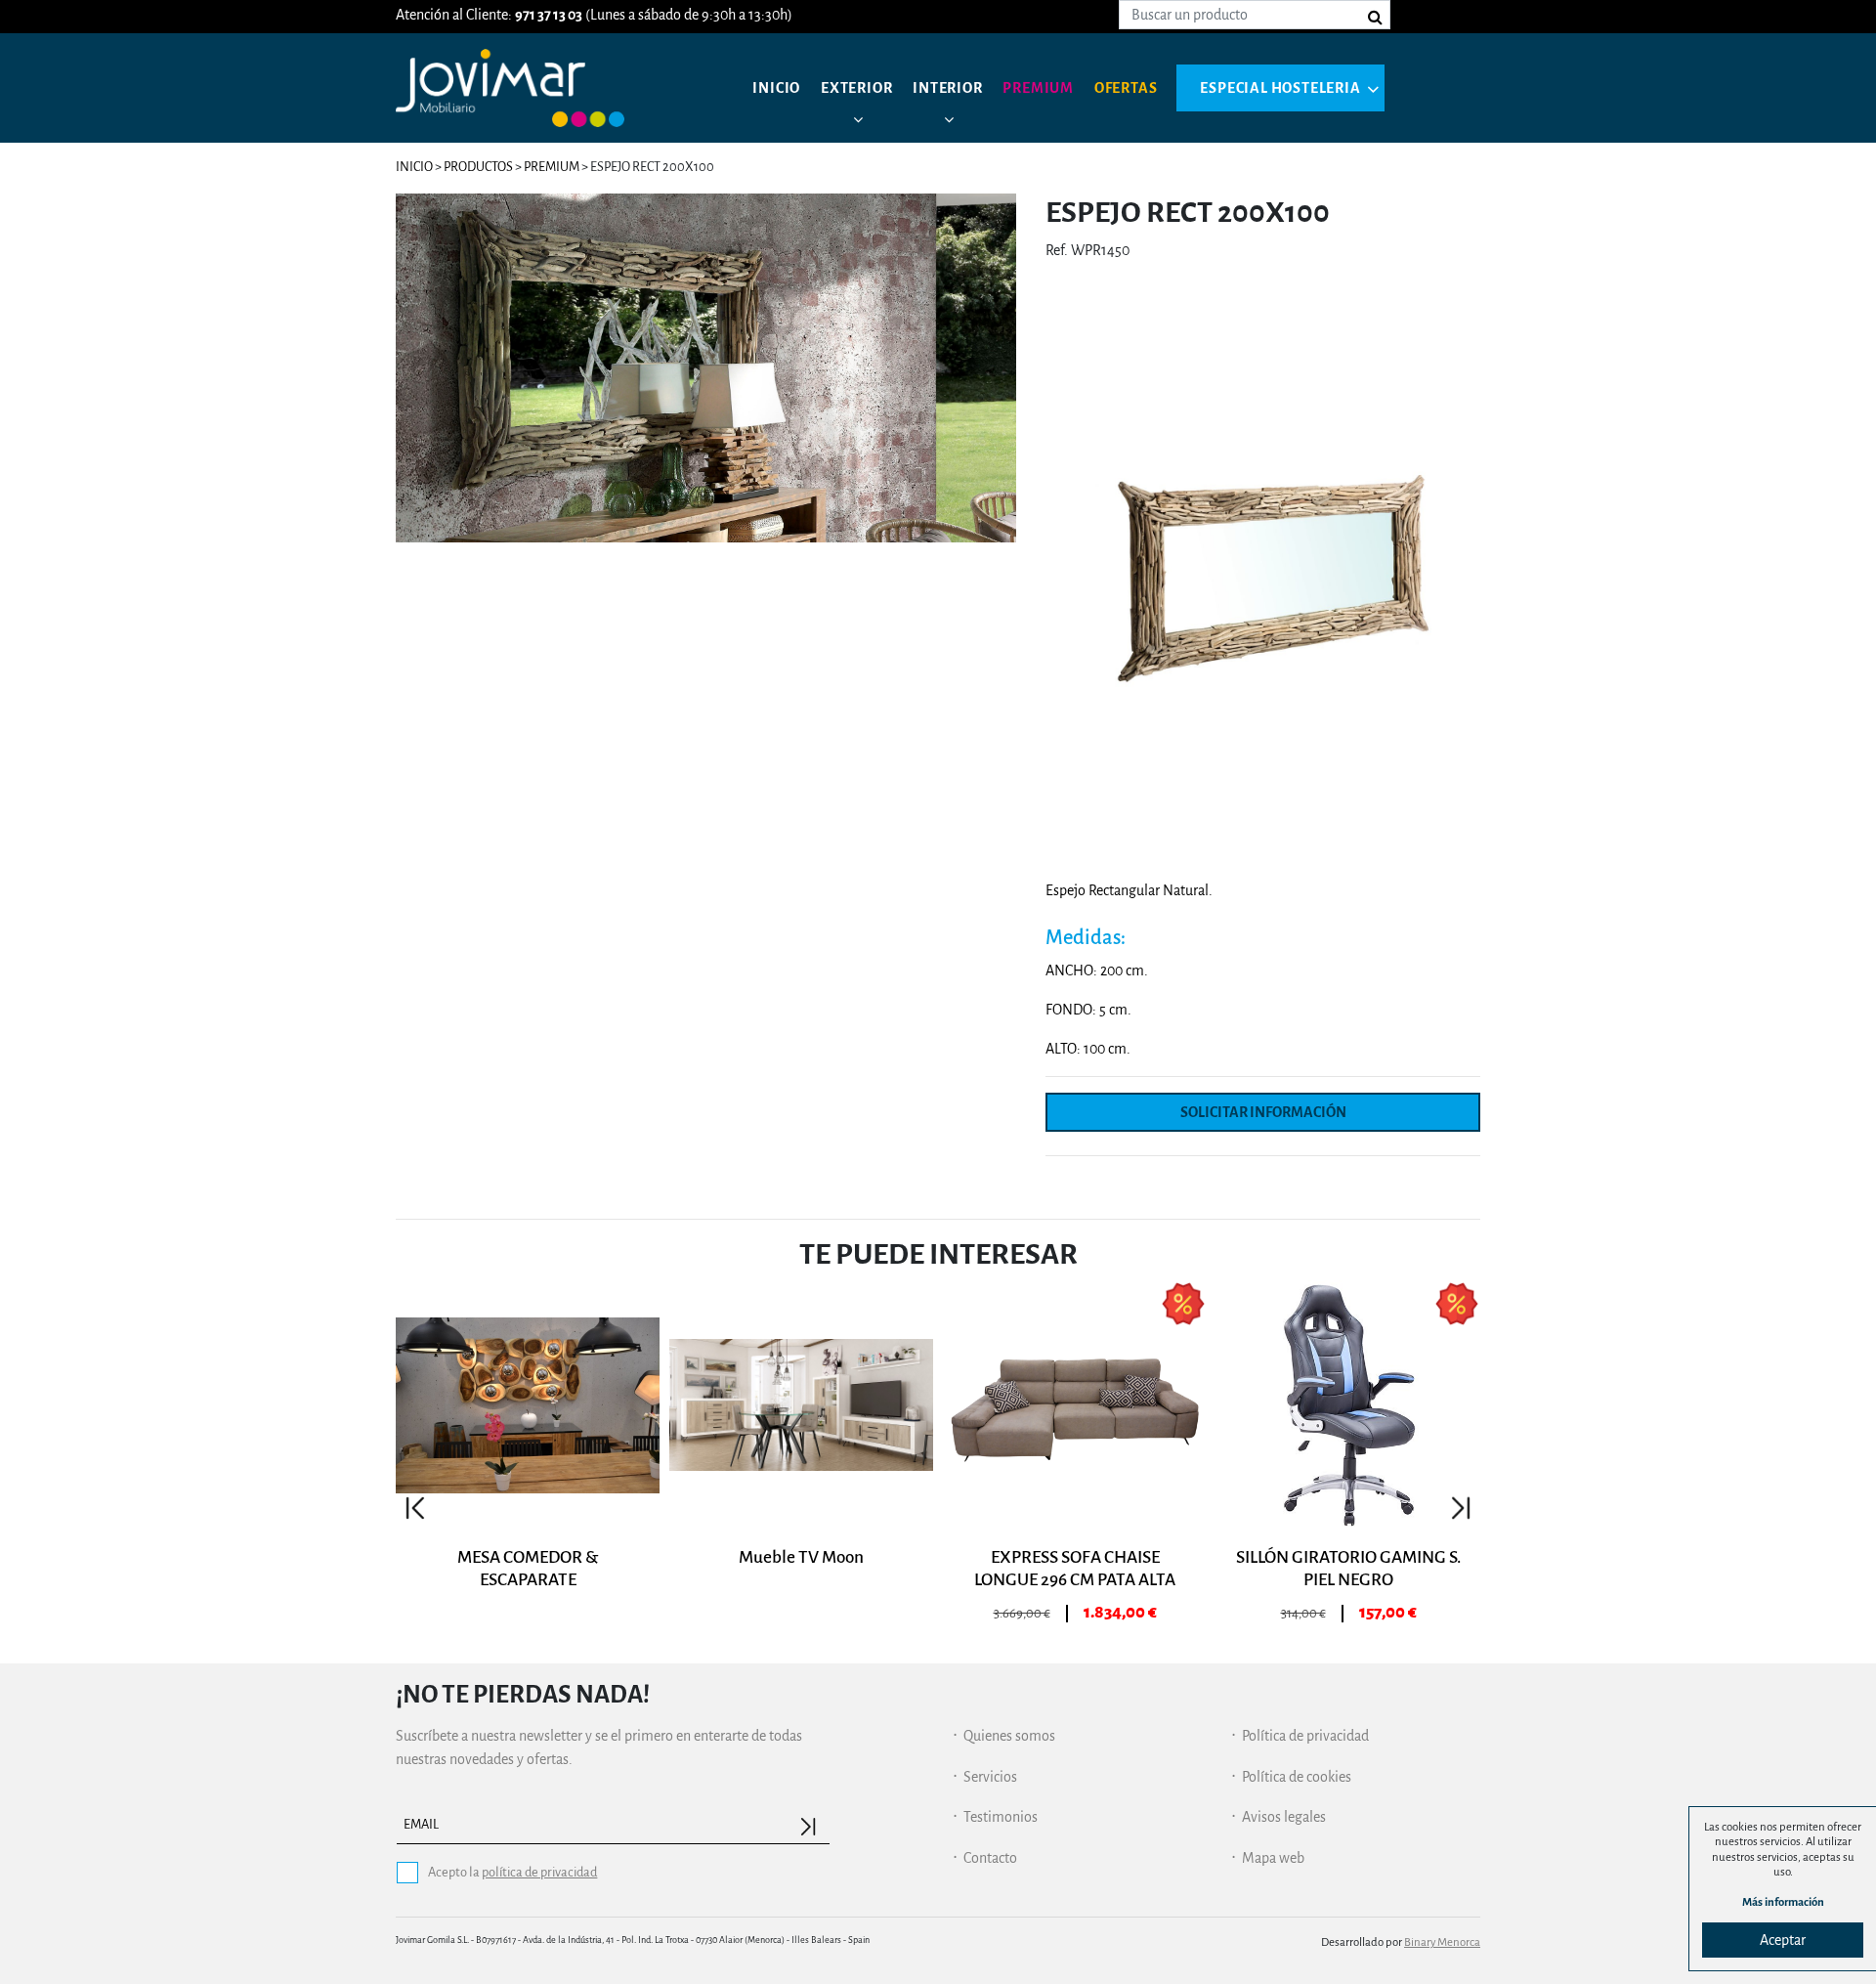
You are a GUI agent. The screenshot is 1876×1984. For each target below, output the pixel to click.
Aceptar (1783, 1940)
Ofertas (1126, 88)
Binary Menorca (1442, 1942)
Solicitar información (1263, 1112)
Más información (1783, 1902)
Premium (1038, 88)
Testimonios (1001, 1817)
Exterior (856, 88)
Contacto (990, 1858)
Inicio (776, 88)
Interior (947, 88)
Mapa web (1273, 1858)
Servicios (990, 1777)
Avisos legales (1284, 1817)
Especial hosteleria (1280, 88)
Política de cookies (1297, 1777)
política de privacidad (539, 1872)
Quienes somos (1009, 1736)
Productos (478, 167)
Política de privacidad (1305, 1736)
